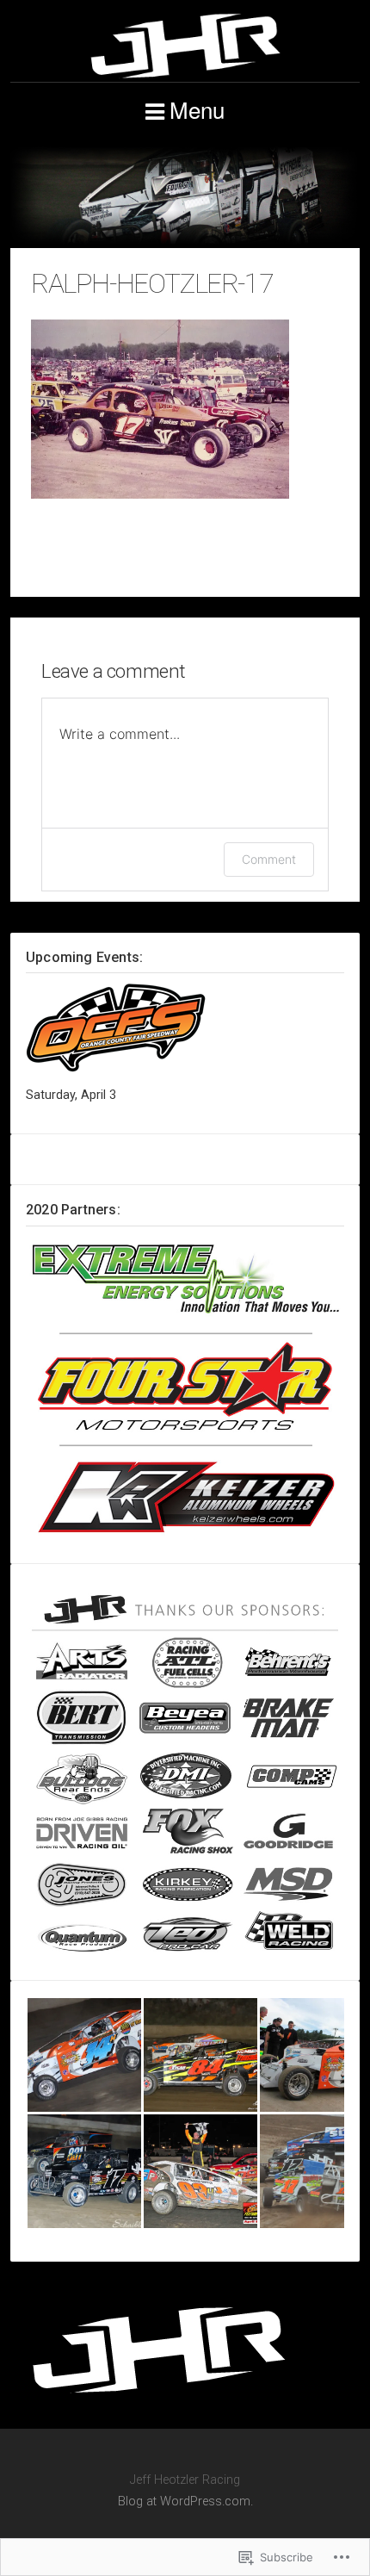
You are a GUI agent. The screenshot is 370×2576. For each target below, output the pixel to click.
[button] (84, 2055)
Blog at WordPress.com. (185, 2502)
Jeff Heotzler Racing (185, 46)
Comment (269, 859)
